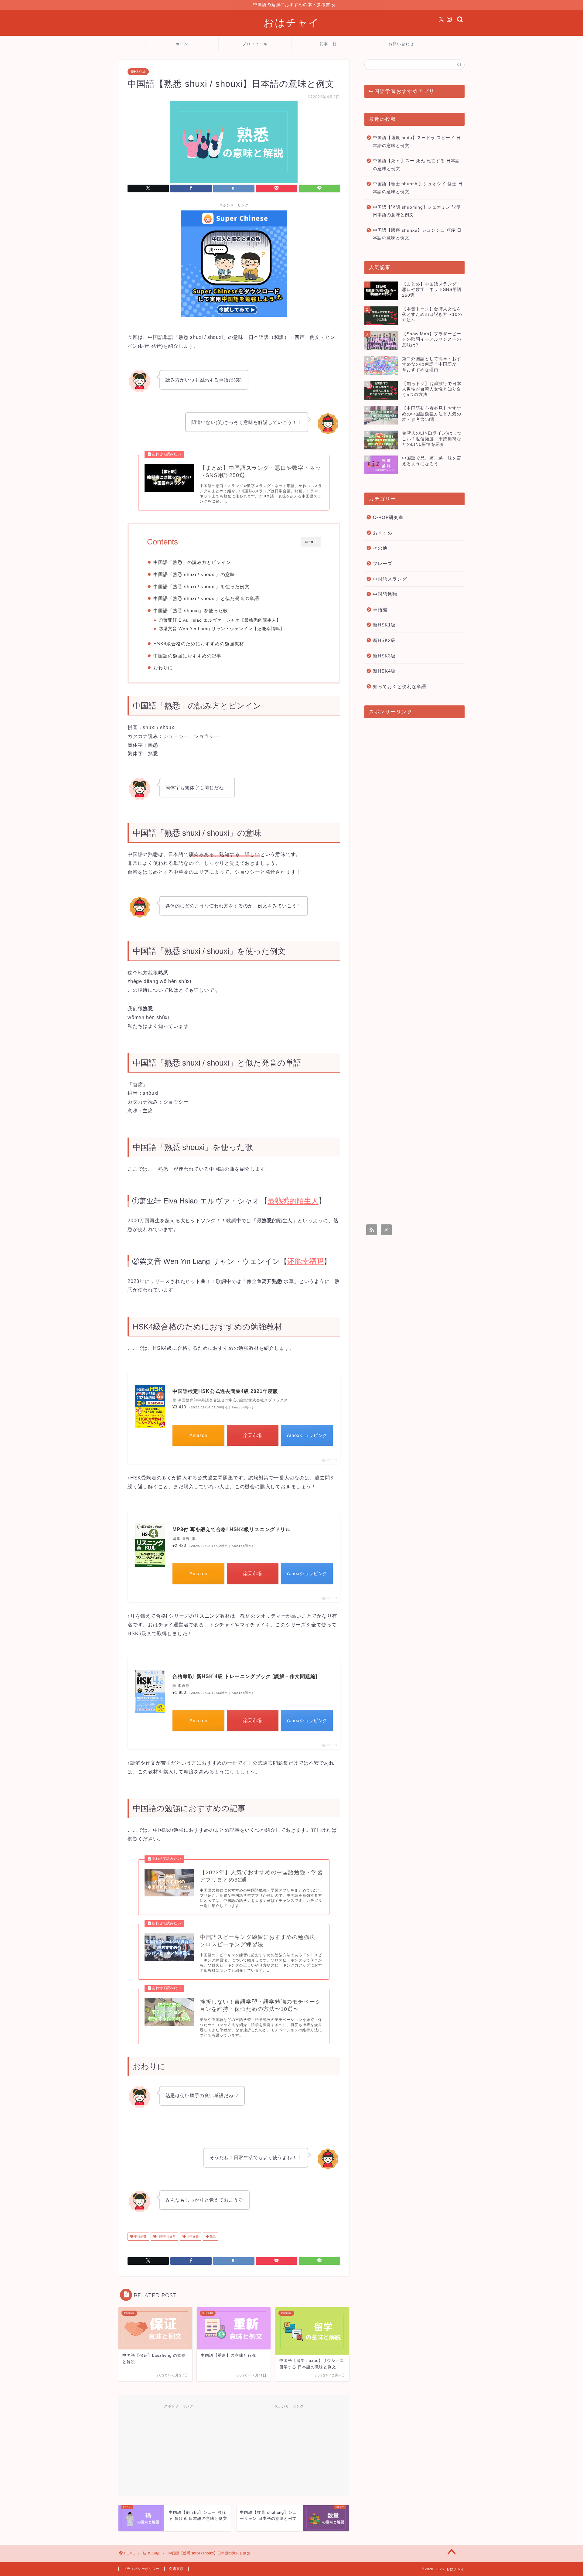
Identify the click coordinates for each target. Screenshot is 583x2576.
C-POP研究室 (388, 517)
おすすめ (383, 533)
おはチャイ (292, 22)
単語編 (380, 610)
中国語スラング (390, 579)
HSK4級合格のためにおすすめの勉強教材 (199, 644)
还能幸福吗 (269, 629)
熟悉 (212, 2237)
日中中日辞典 (166, 2237)
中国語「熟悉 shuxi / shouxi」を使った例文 (201, 587)
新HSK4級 (138, 72)
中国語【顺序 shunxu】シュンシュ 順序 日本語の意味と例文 (417, 234)
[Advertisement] (179, 2449)
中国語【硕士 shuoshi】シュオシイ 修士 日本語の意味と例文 (418, 188)
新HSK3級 (384, 656)
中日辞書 (140, 2237)
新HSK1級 (384, 625)
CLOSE (311, 542)
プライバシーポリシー (141, 2569)
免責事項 (176, 2569)
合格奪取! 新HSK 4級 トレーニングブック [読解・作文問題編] (245, 1676)
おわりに (163, 668)
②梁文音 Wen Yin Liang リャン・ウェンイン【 (208, 629)
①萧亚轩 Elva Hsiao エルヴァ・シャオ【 (202, 620)
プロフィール (255, 44)
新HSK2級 (384, 640)
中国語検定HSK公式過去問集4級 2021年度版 (225, 1391)
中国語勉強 (385, 594)
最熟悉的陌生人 (260, 620)
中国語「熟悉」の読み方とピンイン (192, 562)
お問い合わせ (401, 44)
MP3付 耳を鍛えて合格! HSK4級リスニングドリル (232, 1529)
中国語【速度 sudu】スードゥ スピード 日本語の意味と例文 (417, 142)
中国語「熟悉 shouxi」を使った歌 (191, 611)
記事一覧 (328, 44)
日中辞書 (192, 2237)
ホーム (182, 44)
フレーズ (383, 563)
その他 (380, 548)
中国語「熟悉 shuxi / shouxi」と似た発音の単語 (206, 598)
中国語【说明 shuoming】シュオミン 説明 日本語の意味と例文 (417, 211)
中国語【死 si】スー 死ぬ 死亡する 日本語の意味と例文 (416, 165)
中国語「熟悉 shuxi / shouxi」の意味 (194, 574)
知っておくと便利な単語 (400, 686)
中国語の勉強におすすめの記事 (187, 656)
